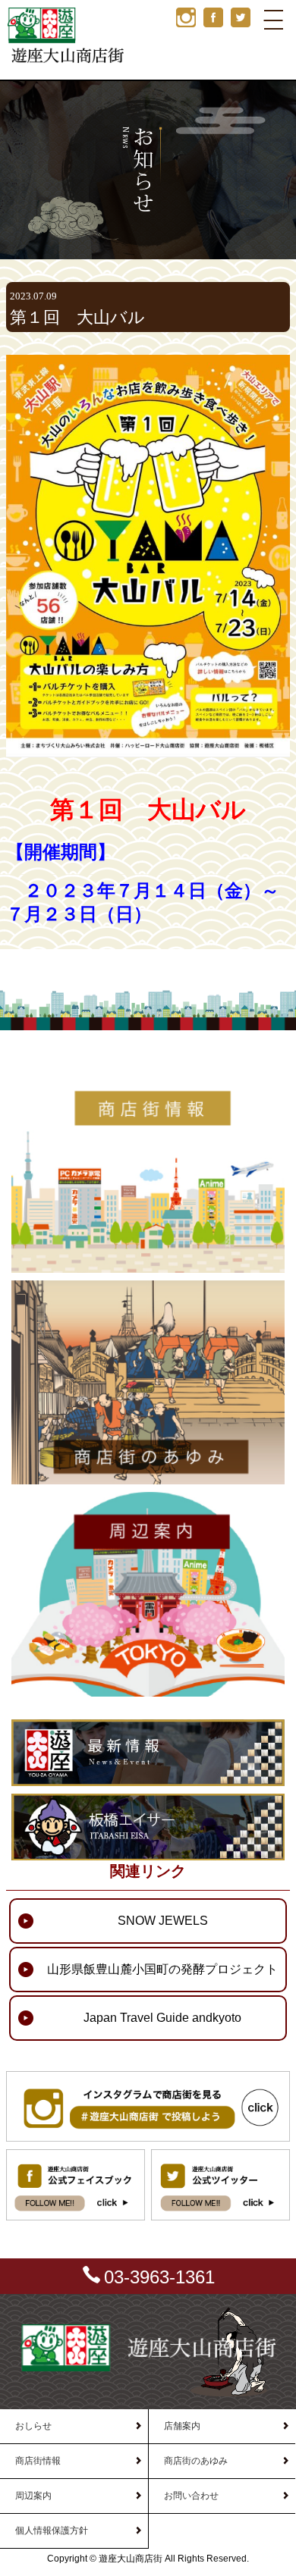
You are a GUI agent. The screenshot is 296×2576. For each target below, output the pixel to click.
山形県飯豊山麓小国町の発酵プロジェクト (162, 1969)
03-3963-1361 (159, 2277)
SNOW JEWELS (163, 1921)
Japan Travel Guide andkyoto (162, 2018)
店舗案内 (182, 2426)
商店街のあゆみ (196, 2461)
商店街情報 (38, 2461)
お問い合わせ (191, 2496)
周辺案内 (33, 2496)
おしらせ (33, 2426)
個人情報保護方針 (52, 2531)
